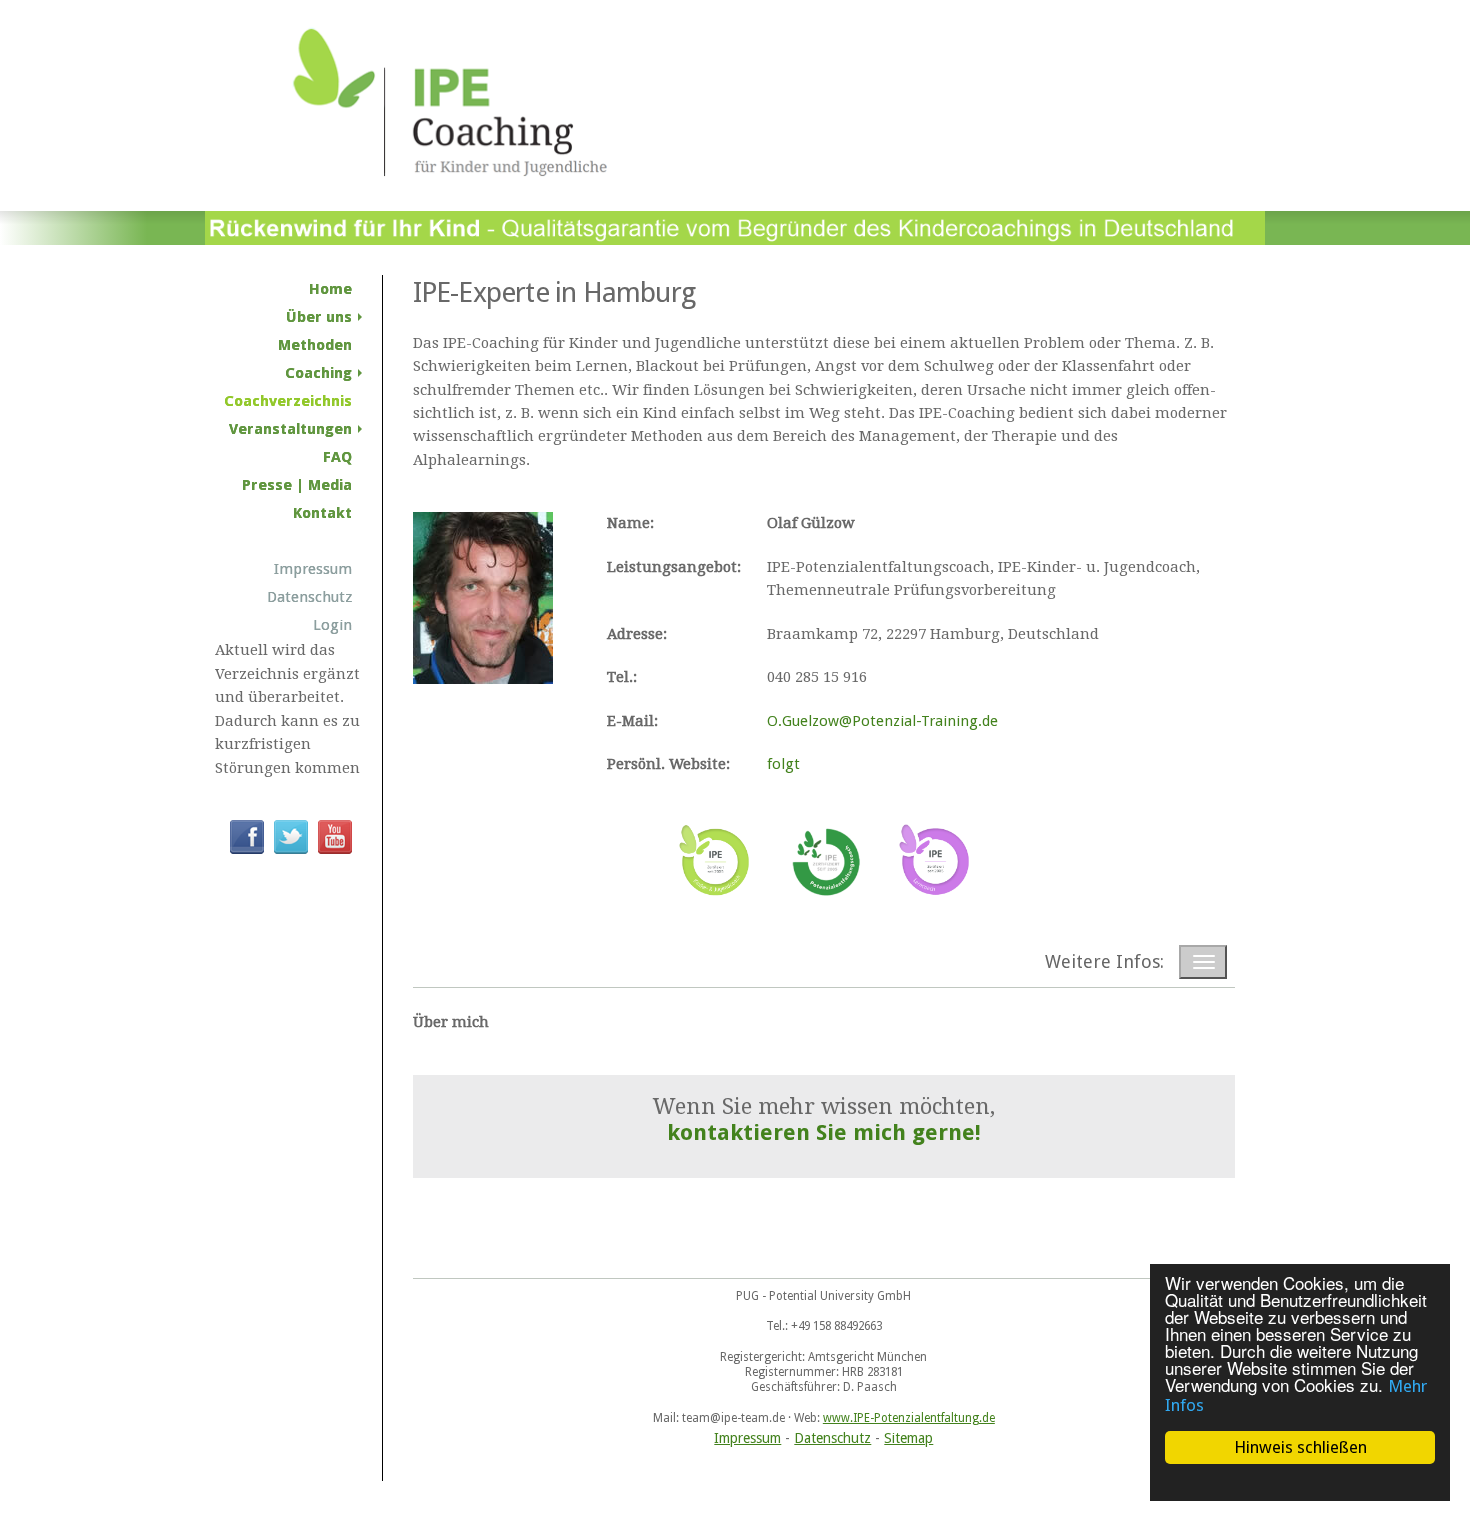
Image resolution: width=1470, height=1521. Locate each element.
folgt (783, 764)
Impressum (747, 1438)
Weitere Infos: (1104, 961)
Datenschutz (832, 1438)
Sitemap (908, 1438)
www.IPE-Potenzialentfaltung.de (909, 1418)
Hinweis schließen (1300, 1447)
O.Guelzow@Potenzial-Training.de (882, 721)
